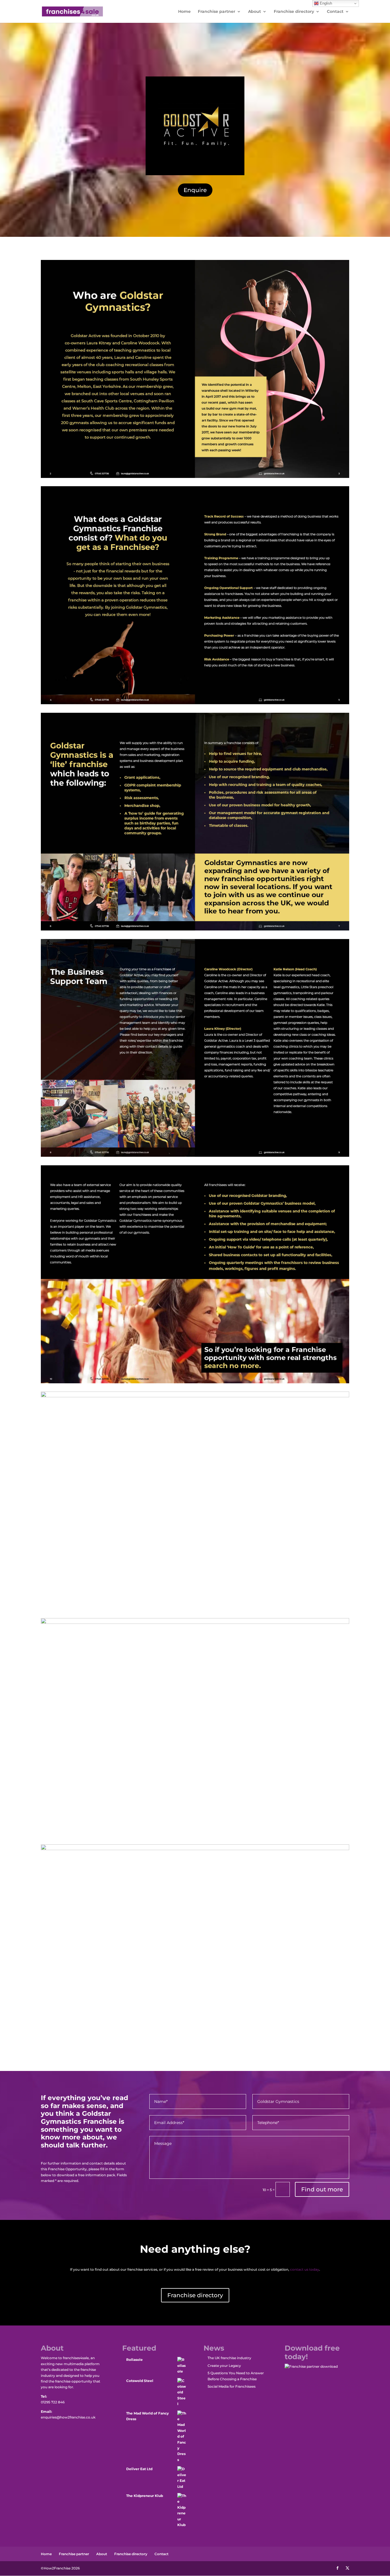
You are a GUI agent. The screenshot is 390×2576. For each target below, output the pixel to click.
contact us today (305, 2269)
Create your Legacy (224, 2366)
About (255, 12)
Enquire (195, 190)
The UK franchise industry (229, 2358)
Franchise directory (294, 12)
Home (184, 12)
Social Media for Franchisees (232, 2386)
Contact (335, 12)
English (325, 3)
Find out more (322, 2189)
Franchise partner (217, 12)
